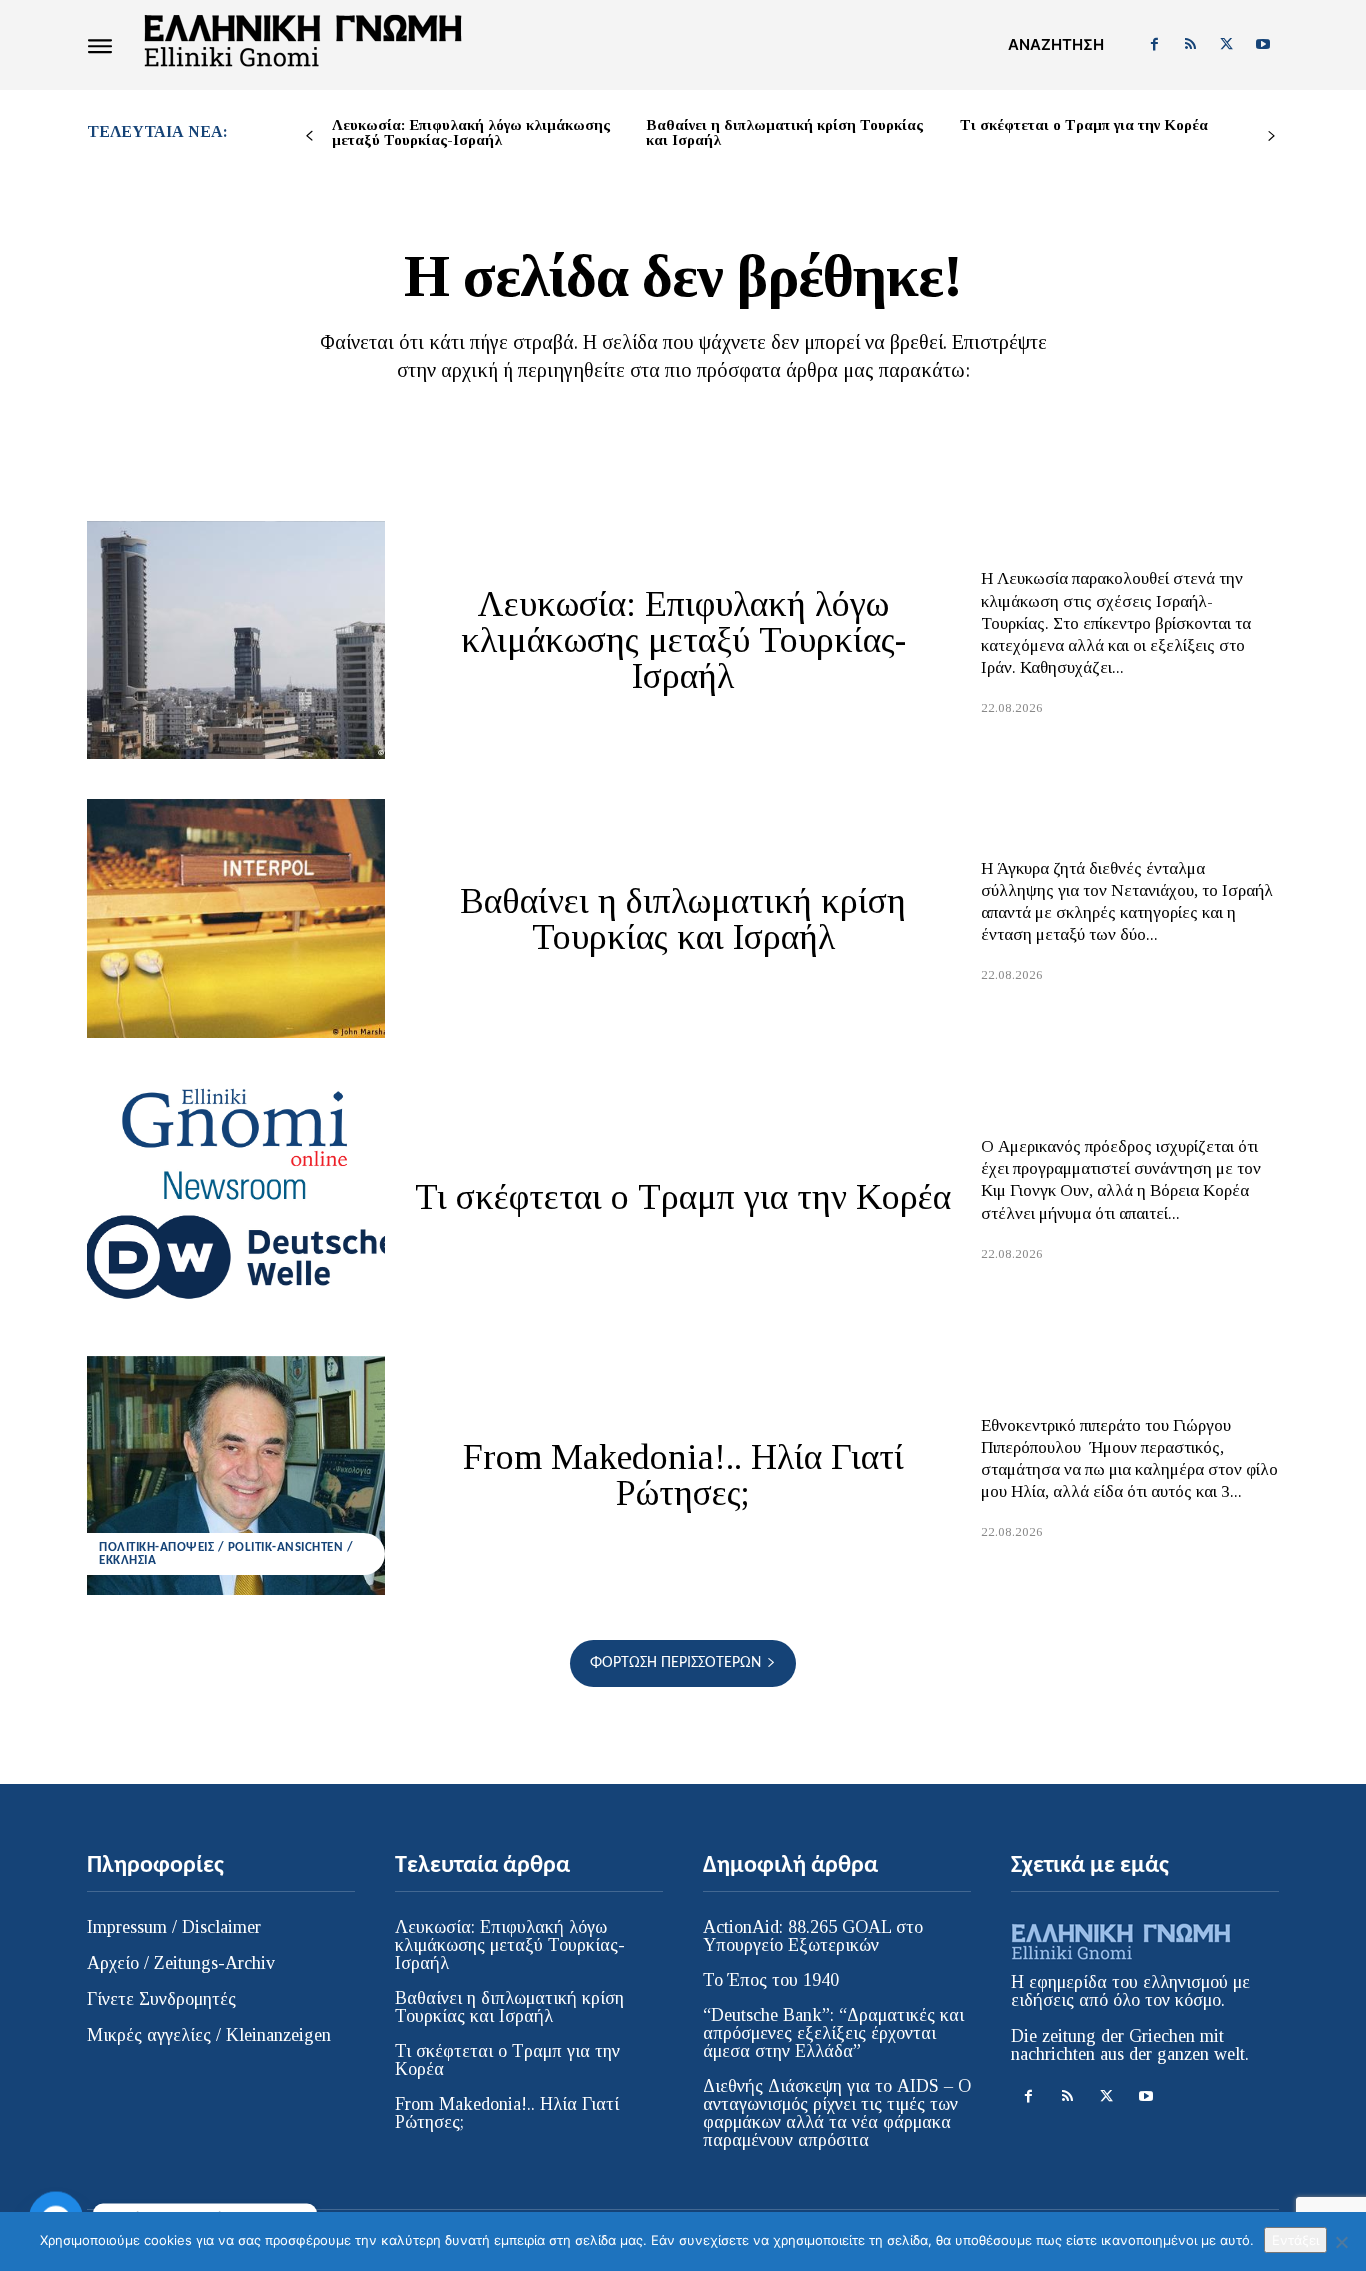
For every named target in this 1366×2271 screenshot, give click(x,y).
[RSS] (1190, 45)
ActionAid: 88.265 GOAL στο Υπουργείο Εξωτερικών (813, 1936)
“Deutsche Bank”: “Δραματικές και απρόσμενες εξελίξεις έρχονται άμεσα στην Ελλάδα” (833, 2033)
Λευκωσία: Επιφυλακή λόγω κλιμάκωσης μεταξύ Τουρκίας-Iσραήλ (471, 132)
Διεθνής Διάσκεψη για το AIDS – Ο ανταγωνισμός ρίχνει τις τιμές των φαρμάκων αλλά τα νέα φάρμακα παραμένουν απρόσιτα (837, 2113)
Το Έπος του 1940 (771, 1980)
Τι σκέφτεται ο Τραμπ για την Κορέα (1084, 125)
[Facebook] (1154, 45)
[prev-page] (309, 136)
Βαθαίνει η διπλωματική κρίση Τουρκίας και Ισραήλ (784, 132)
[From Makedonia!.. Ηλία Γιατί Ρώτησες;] (236, 1475)
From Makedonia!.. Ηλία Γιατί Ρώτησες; (683, 1475)
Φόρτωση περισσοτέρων (675, 1663)
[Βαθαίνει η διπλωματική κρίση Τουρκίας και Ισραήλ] (236, 918)
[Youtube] (1263, 45)
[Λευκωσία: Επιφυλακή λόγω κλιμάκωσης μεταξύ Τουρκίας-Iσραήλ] (236, 640)
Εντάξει (1295, 2240)
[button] (1056, 45)
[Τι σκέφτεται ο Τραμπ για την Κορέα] (236, 1197)
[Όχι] (1341, 2242)
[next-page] (1271, 136)
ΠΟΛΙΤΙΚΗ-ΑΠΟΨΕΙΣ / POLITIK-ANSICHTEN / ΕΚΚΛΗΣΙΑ (226, 1554)
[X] (1227, 45)
